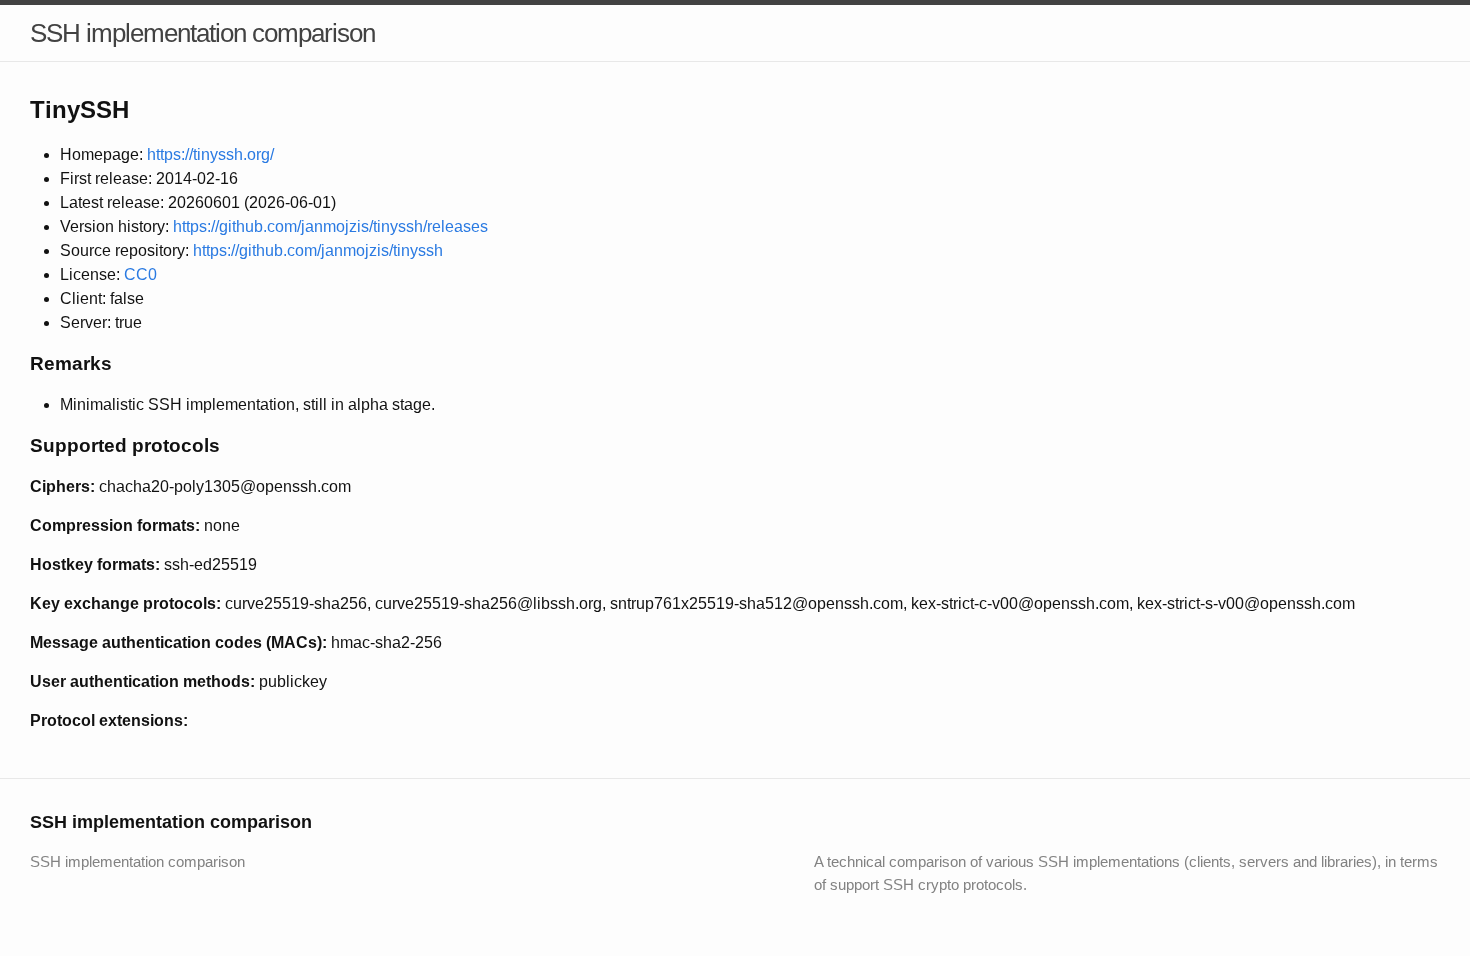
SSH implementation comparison (202, 33)
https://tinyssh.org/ (210, 154)
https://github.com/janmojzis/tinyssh (318, 250)
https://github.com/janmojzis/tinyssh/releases (330, 226)
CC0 (140, 274)
